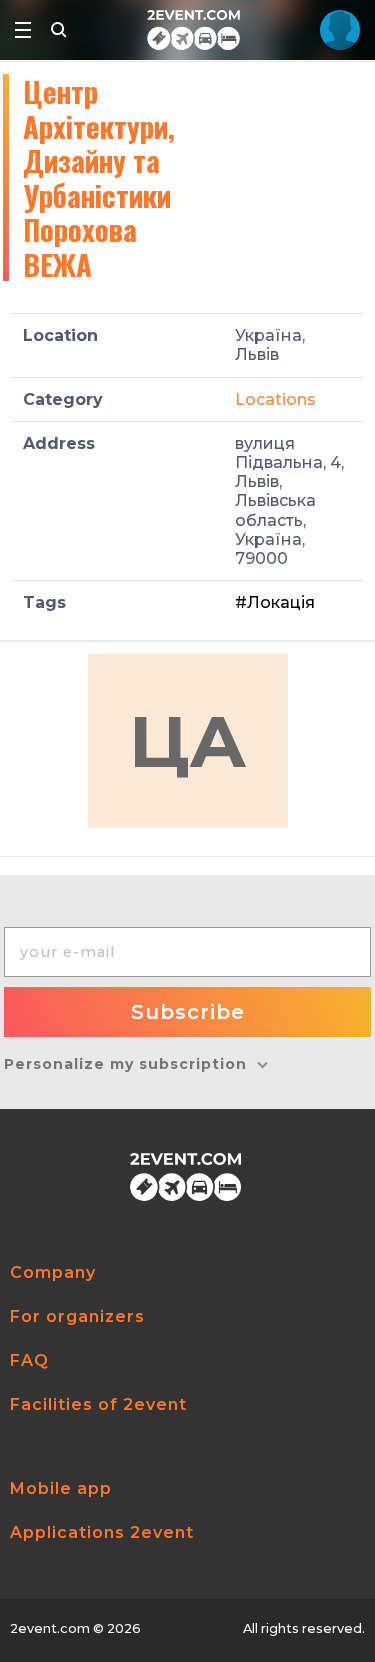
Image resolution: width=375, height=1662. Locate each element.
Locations (275, 399)
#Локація (275, 602)
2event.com (50, 1628)
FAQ (29, 1360)
